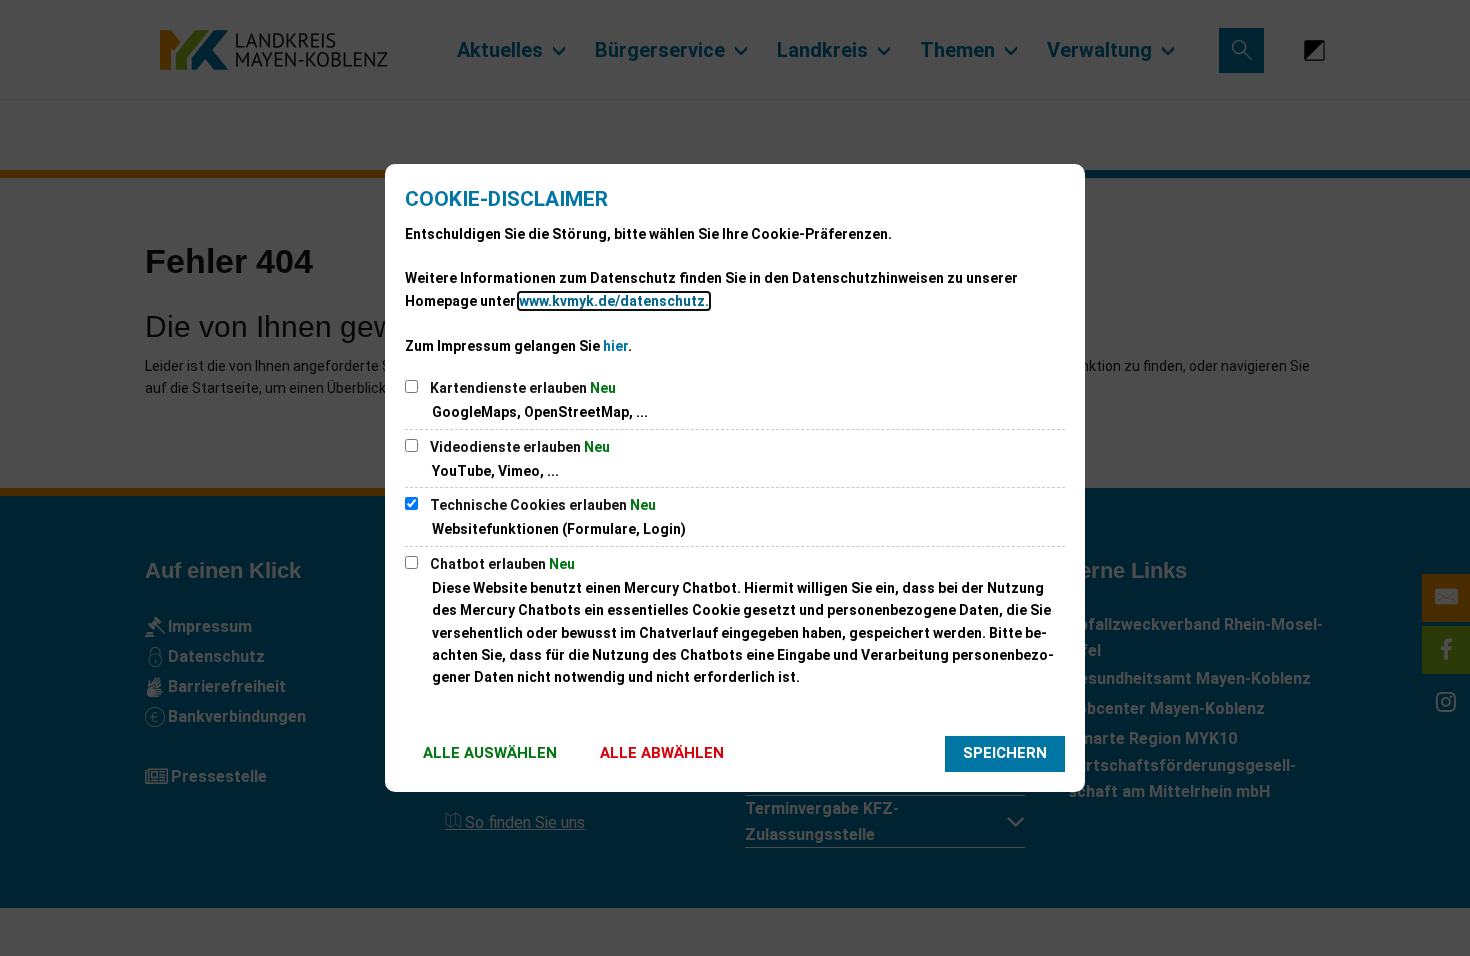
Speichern (1005, 753)
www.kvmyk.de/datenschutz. (614, 301)
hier (615, 346)
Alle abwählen (662, 753)
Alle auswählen (490, 753)
